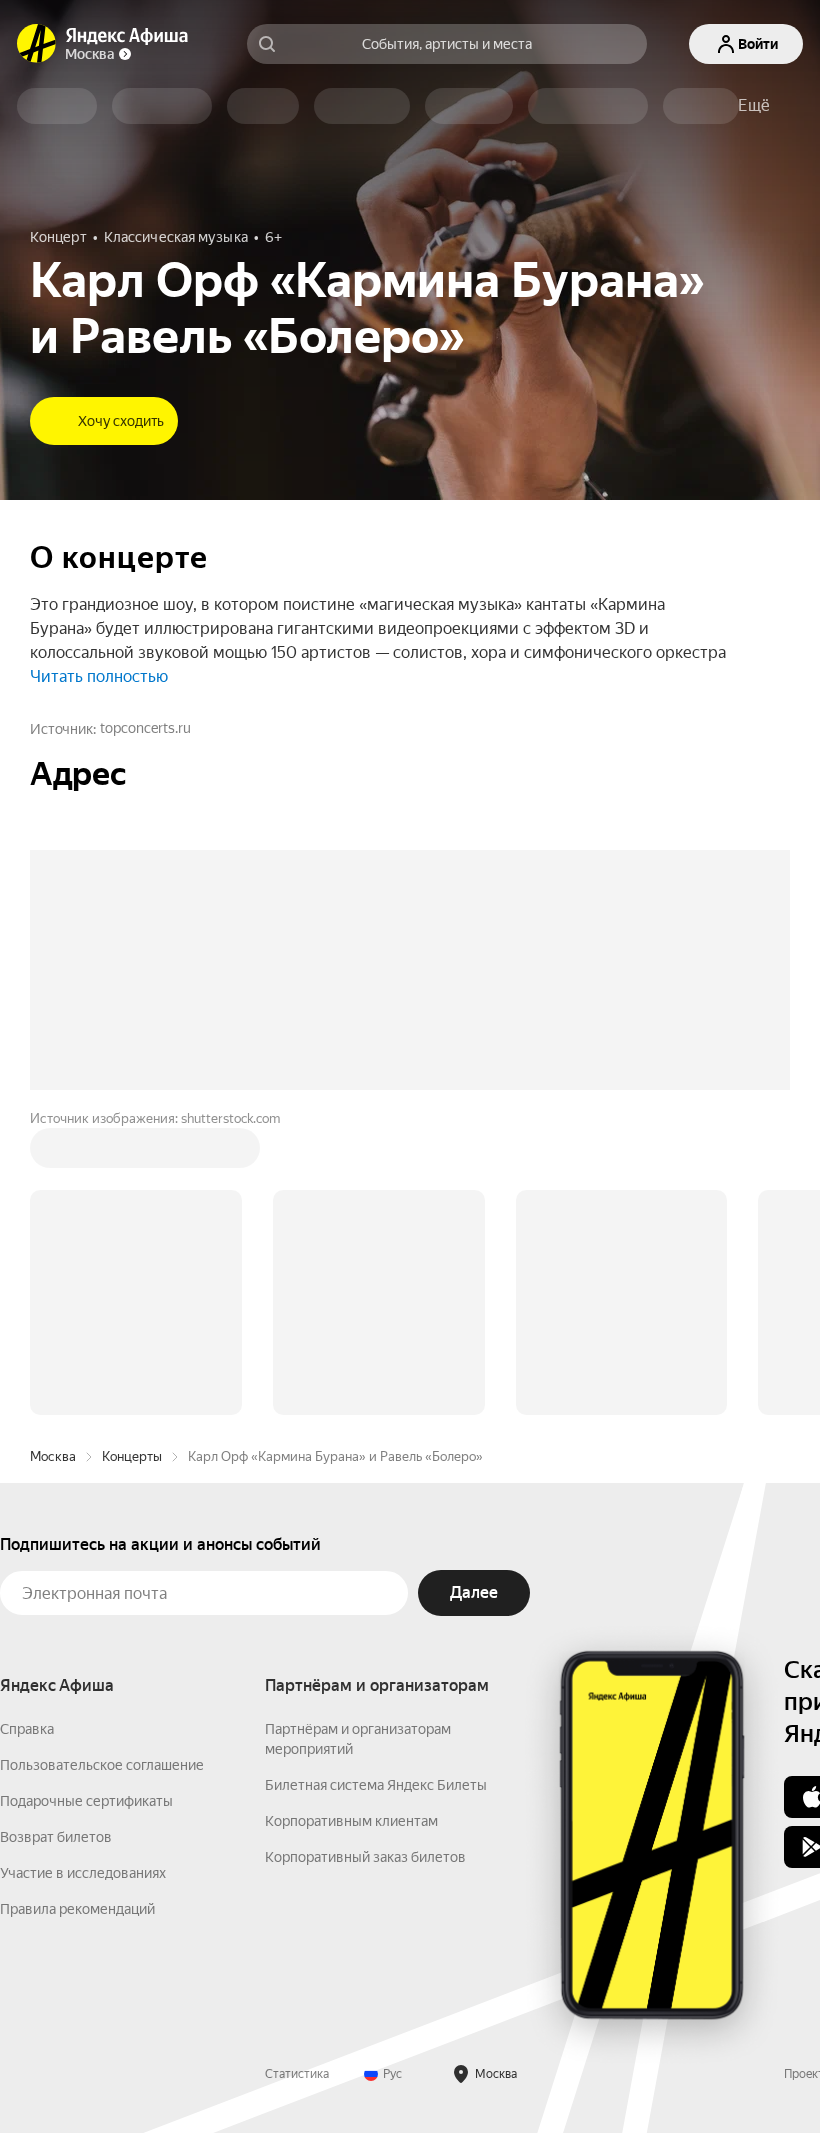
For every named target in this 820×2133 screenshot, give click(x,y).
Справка (27, 1729)
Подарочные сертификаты (86, 1801)
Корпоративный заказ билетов (365, 1857)
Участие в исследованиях (83, 1873)
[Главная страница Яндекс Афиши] (37, 44)
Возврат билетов (56, 1837)
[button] (754, 106)
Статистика (297, 2074)
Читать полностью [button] (99, 676)
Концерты (132, 1456)
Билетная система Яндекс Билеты (376, 1785)
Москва (53, 1456)
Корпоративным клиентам (351, 1821)
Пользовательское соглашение (102, 1765)
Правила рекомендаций (77, 1909)
